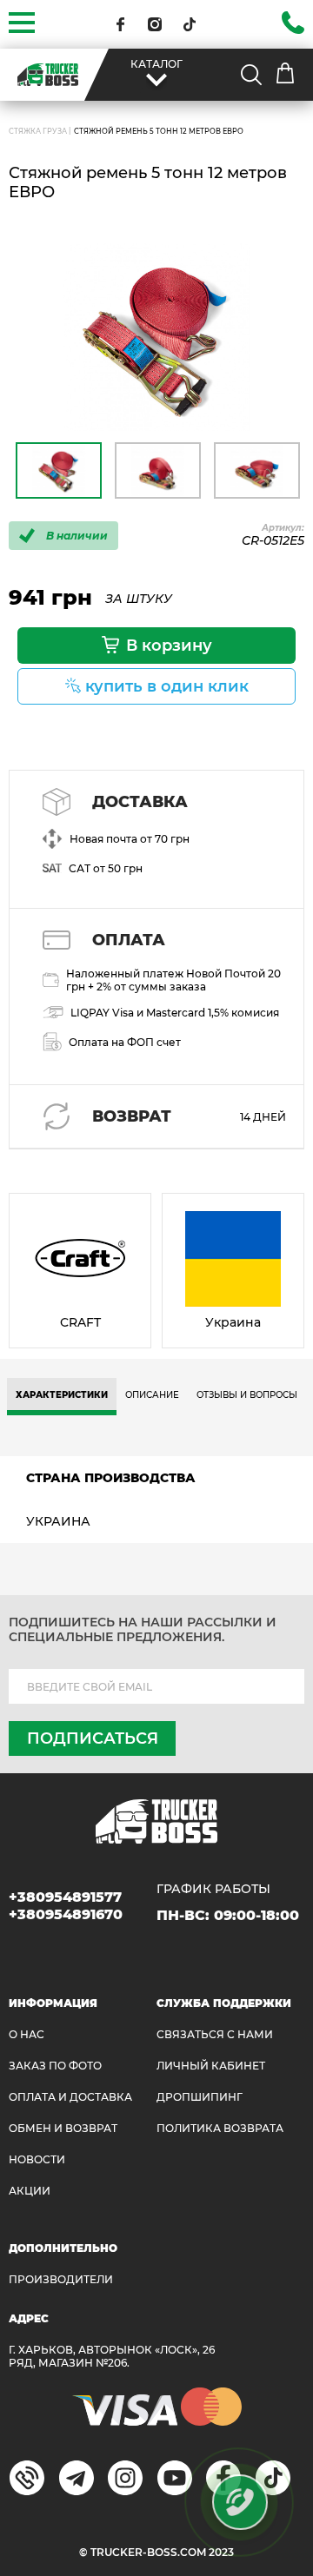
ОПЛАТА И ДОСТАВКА (70, 2097)
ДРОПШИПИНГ (200, 2097)
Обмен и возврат (63, 2128)
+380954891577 (65, 1897)
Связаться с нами (215, 2034)
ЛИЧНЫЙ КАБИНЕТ (211, 2066)
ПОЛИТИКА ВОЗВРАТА (220, 2128)
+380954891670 (66, 1914)
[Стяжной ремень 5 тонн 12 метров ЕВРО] (156, 337)
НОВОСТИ (37, 2159)
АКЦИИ (30, 2191)
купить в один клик (167, 686)
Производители (61, 2279)
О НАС (27, 2034)
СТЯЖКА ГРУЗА (38, 131)
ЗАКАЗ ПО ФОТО (55, 2066)
